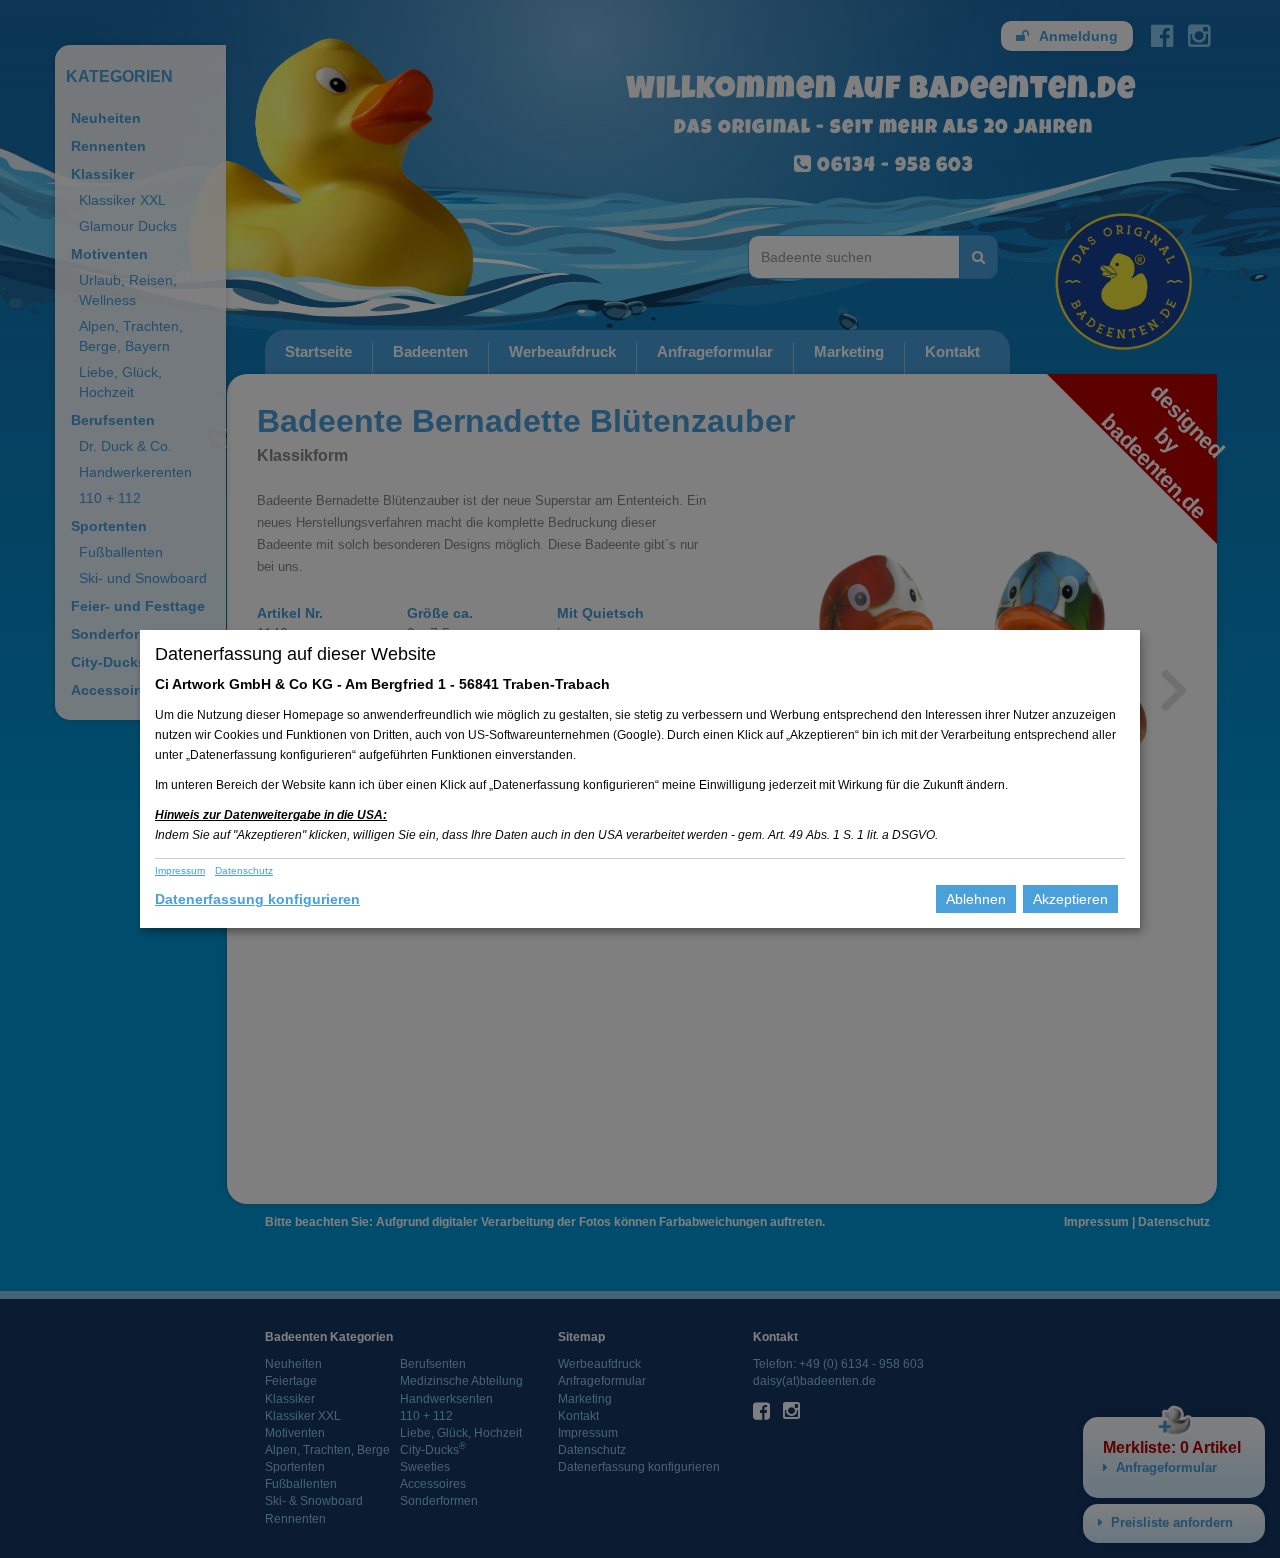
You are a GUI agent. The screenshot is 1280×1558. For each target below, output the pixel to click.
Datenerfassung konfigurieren (257, 899)
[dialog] (640, 779)
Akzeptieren (1070, 899)
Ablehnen (976, 899)
